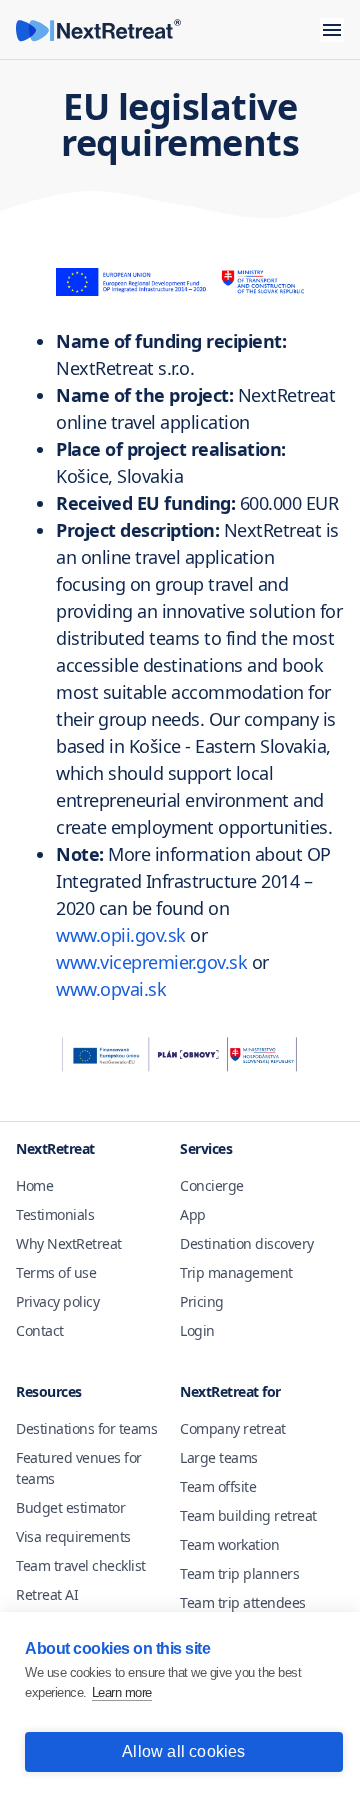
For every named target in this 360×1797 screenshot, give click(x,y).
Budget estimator (70, 1507)
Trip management (236, 1272)
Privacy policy (57, 1301)
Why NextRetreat (69, 1243)
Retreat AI (47, 1594)
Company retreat (233, 1428)
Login (197, 1330)
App (193, 1214)
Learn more (122, 1692)
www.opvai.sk (111, 989)
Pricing (202, 1301)
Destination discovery (247, 1243)
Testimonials (55, 1214)
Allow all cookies (183, 1751)
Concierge (212, 1185)
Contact (40, 1330)
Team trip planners (239, 1573)
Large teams (219, 1457)
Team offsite (218, 1486)
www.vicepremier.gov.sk (151, 962)
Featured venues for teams (79, 1468)
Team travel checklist (81, 1565)
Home (34, 1185)
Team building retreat (248, 1515)
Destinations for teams (86, 1428)
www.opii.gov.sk (121, 935)
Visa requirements (73, 1536)
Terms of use (56, 1272)
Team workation (229, 1544)
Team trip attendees (243, 1602)
